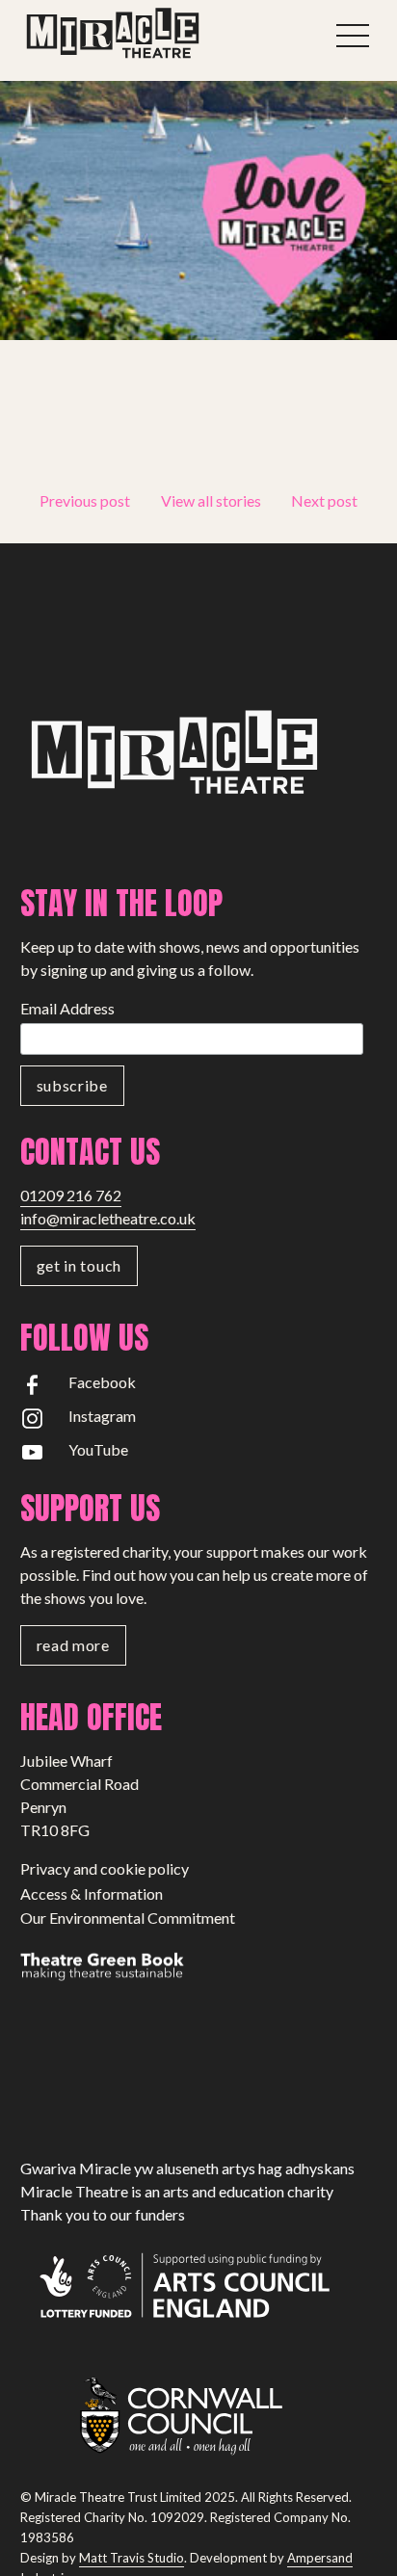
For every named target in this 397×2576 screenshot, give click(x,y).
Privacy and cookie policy (105, 1868)
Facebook (102, 1382)
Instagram (102, 1416)
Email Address (67, 1008)
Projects (72, 454)
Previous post (85, 500)
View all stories (211, 500)
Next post (324, 500)
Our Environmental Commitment (128, 1918)
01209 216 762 (71, 1195)
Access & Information (92, 1893)
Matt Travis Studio (132, 2558)
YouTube (98, 1449)
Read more (73, 1645)
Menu (353, 36)
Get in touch (79, 1265)
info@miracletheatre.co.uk (108, 1218)
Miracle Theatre (155, 34)
